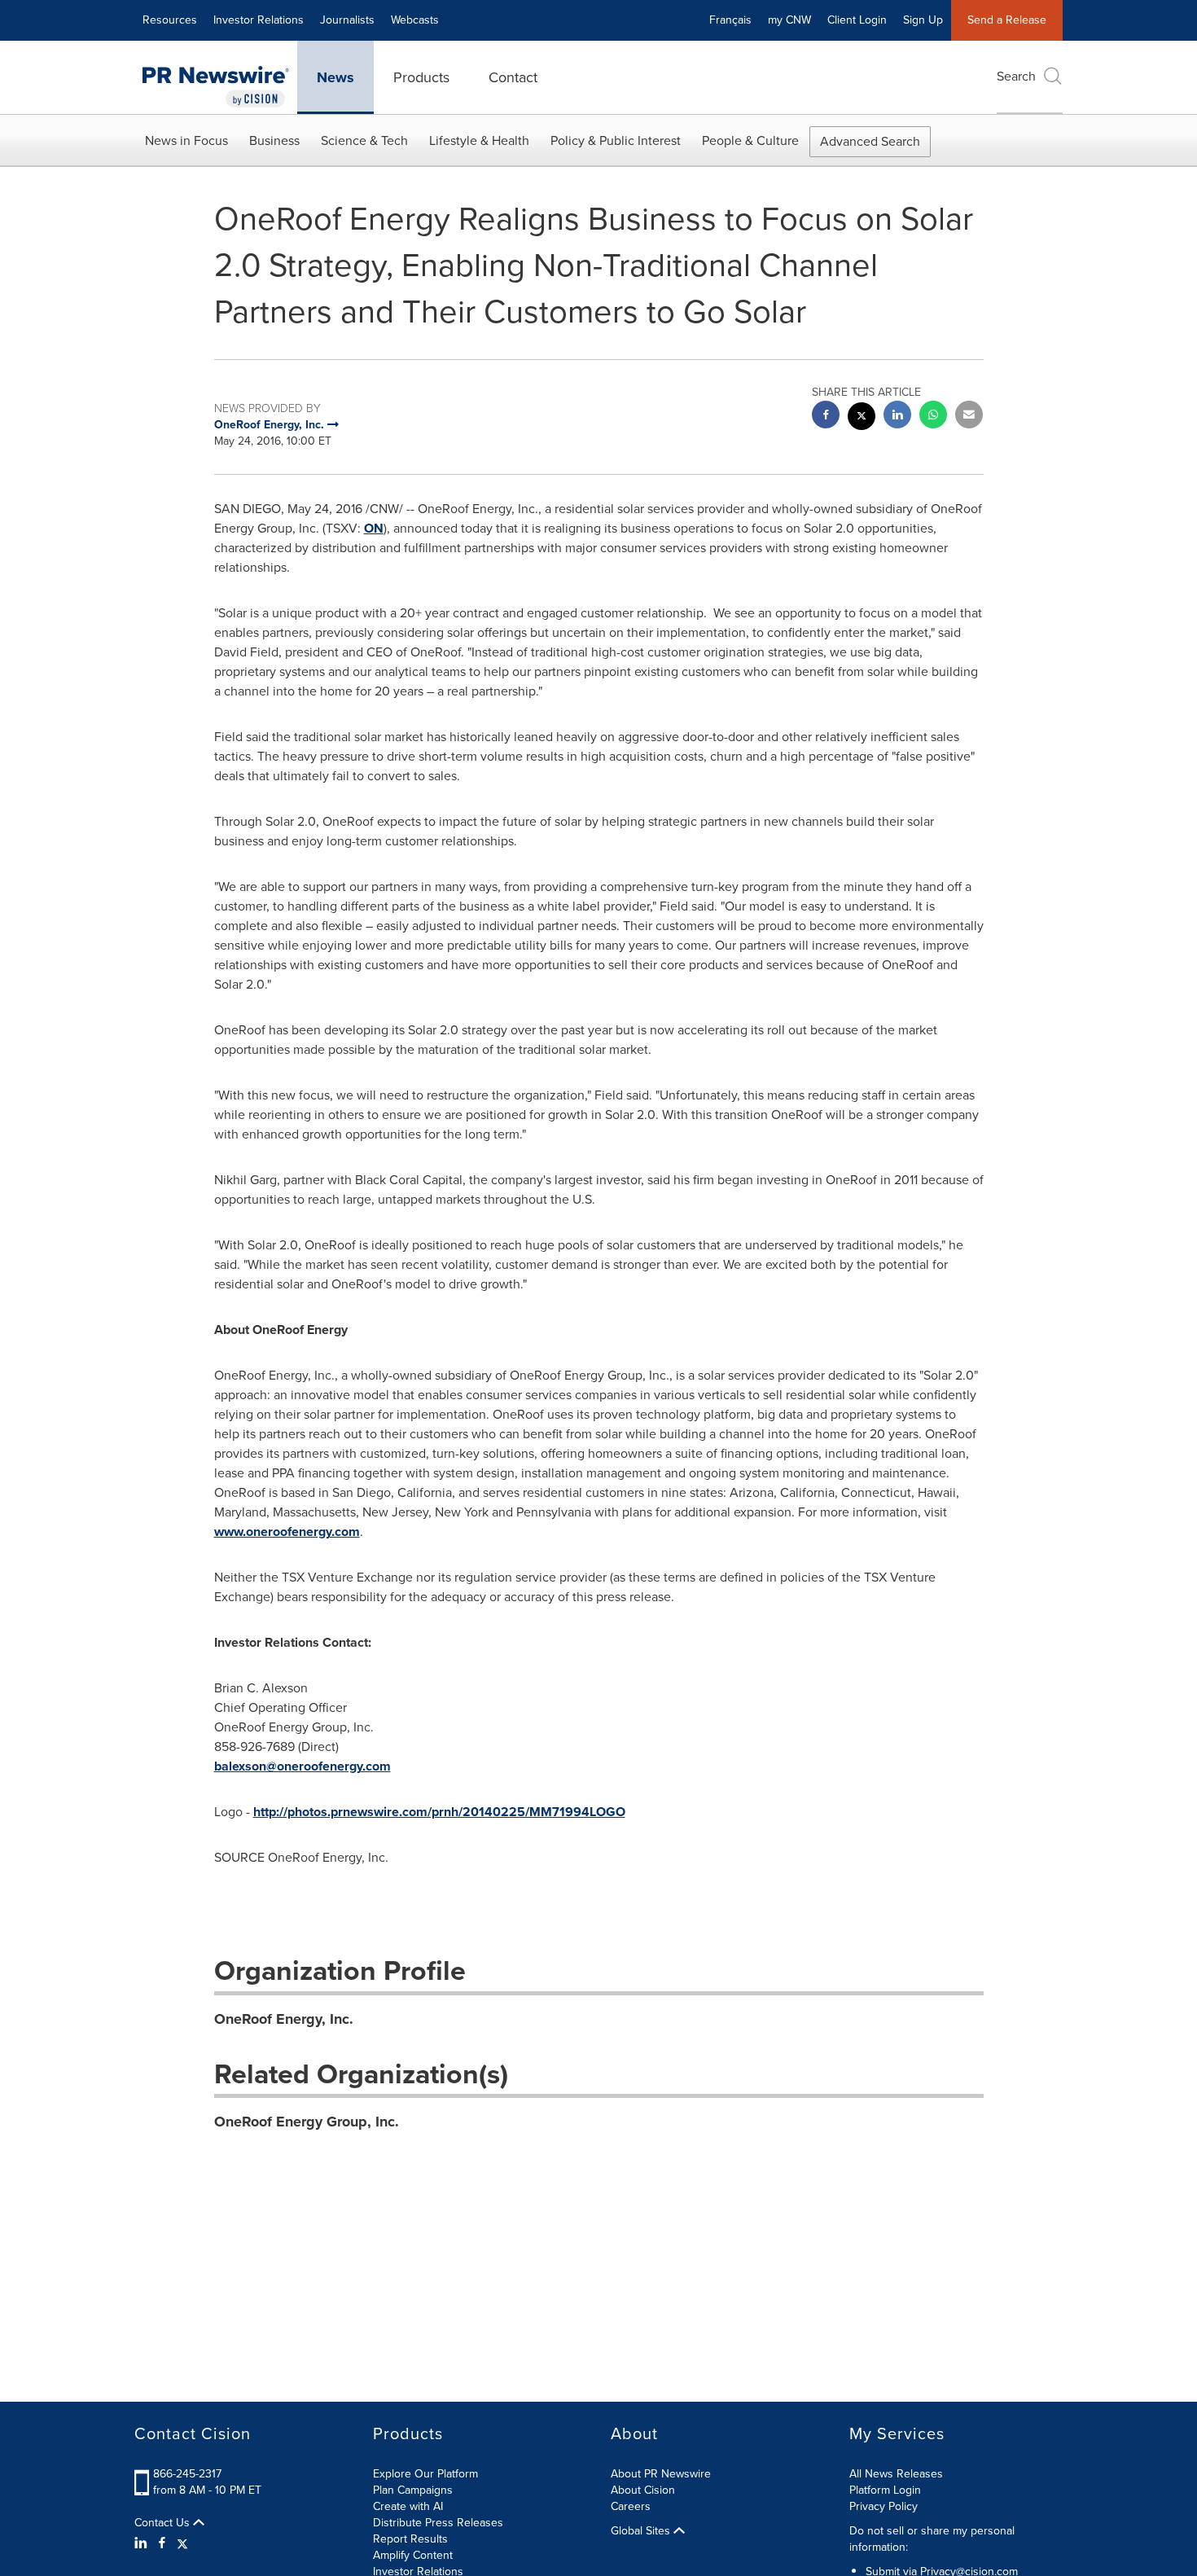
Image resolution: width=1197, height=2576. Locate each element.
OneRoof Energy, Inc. (284, 2019)
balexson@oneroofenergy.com (303, 1766)
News (335, 77)
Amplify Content (413, 2555)
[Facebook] (162, 2543)
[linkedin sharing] (897, 417)
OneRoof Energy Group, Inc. (307, 2122)
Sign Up (923, 20)
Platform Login (885, 2490)
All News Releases (896, 2474)
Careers (631, 2506)
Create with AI (408, 2506)
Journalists (347, 20)
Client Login (857, 20)
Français (730, 20)
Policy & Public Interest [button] (616, 140)
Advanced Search (870, 141)
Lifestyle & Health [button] (479, 140)
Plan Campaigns (413, 2490)
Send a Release (1007, 20)
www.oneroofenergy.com (287, 1532)
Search (1016, 76)
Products (421, 77)
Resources (170, 20)
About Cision (643, 2490)
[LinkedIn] (143, 2543)
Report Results (410, 2539)
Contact (513, 77)
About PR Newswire (661, 2474)
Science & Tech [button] (364, 140)
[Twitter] (182, 2543)
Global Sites (642, 2531)
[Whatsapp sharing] (933, 417)
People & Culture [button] (750, 140)
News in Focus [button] (186, 140)
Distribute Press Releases (438, 2523)
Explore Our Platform (425, 2474)
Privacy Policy (883, 2506)
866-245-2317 (187, 2474)
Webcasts (415, 20)
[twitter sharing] (862, 418)
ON (374, 528)
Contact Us (164, 2523)
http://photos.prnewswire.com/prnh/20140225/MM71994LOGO (439, 1812)
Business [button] (274, 140)
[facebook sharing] (826, 417)
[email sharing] (969, 417)
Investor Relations (259, 20)
